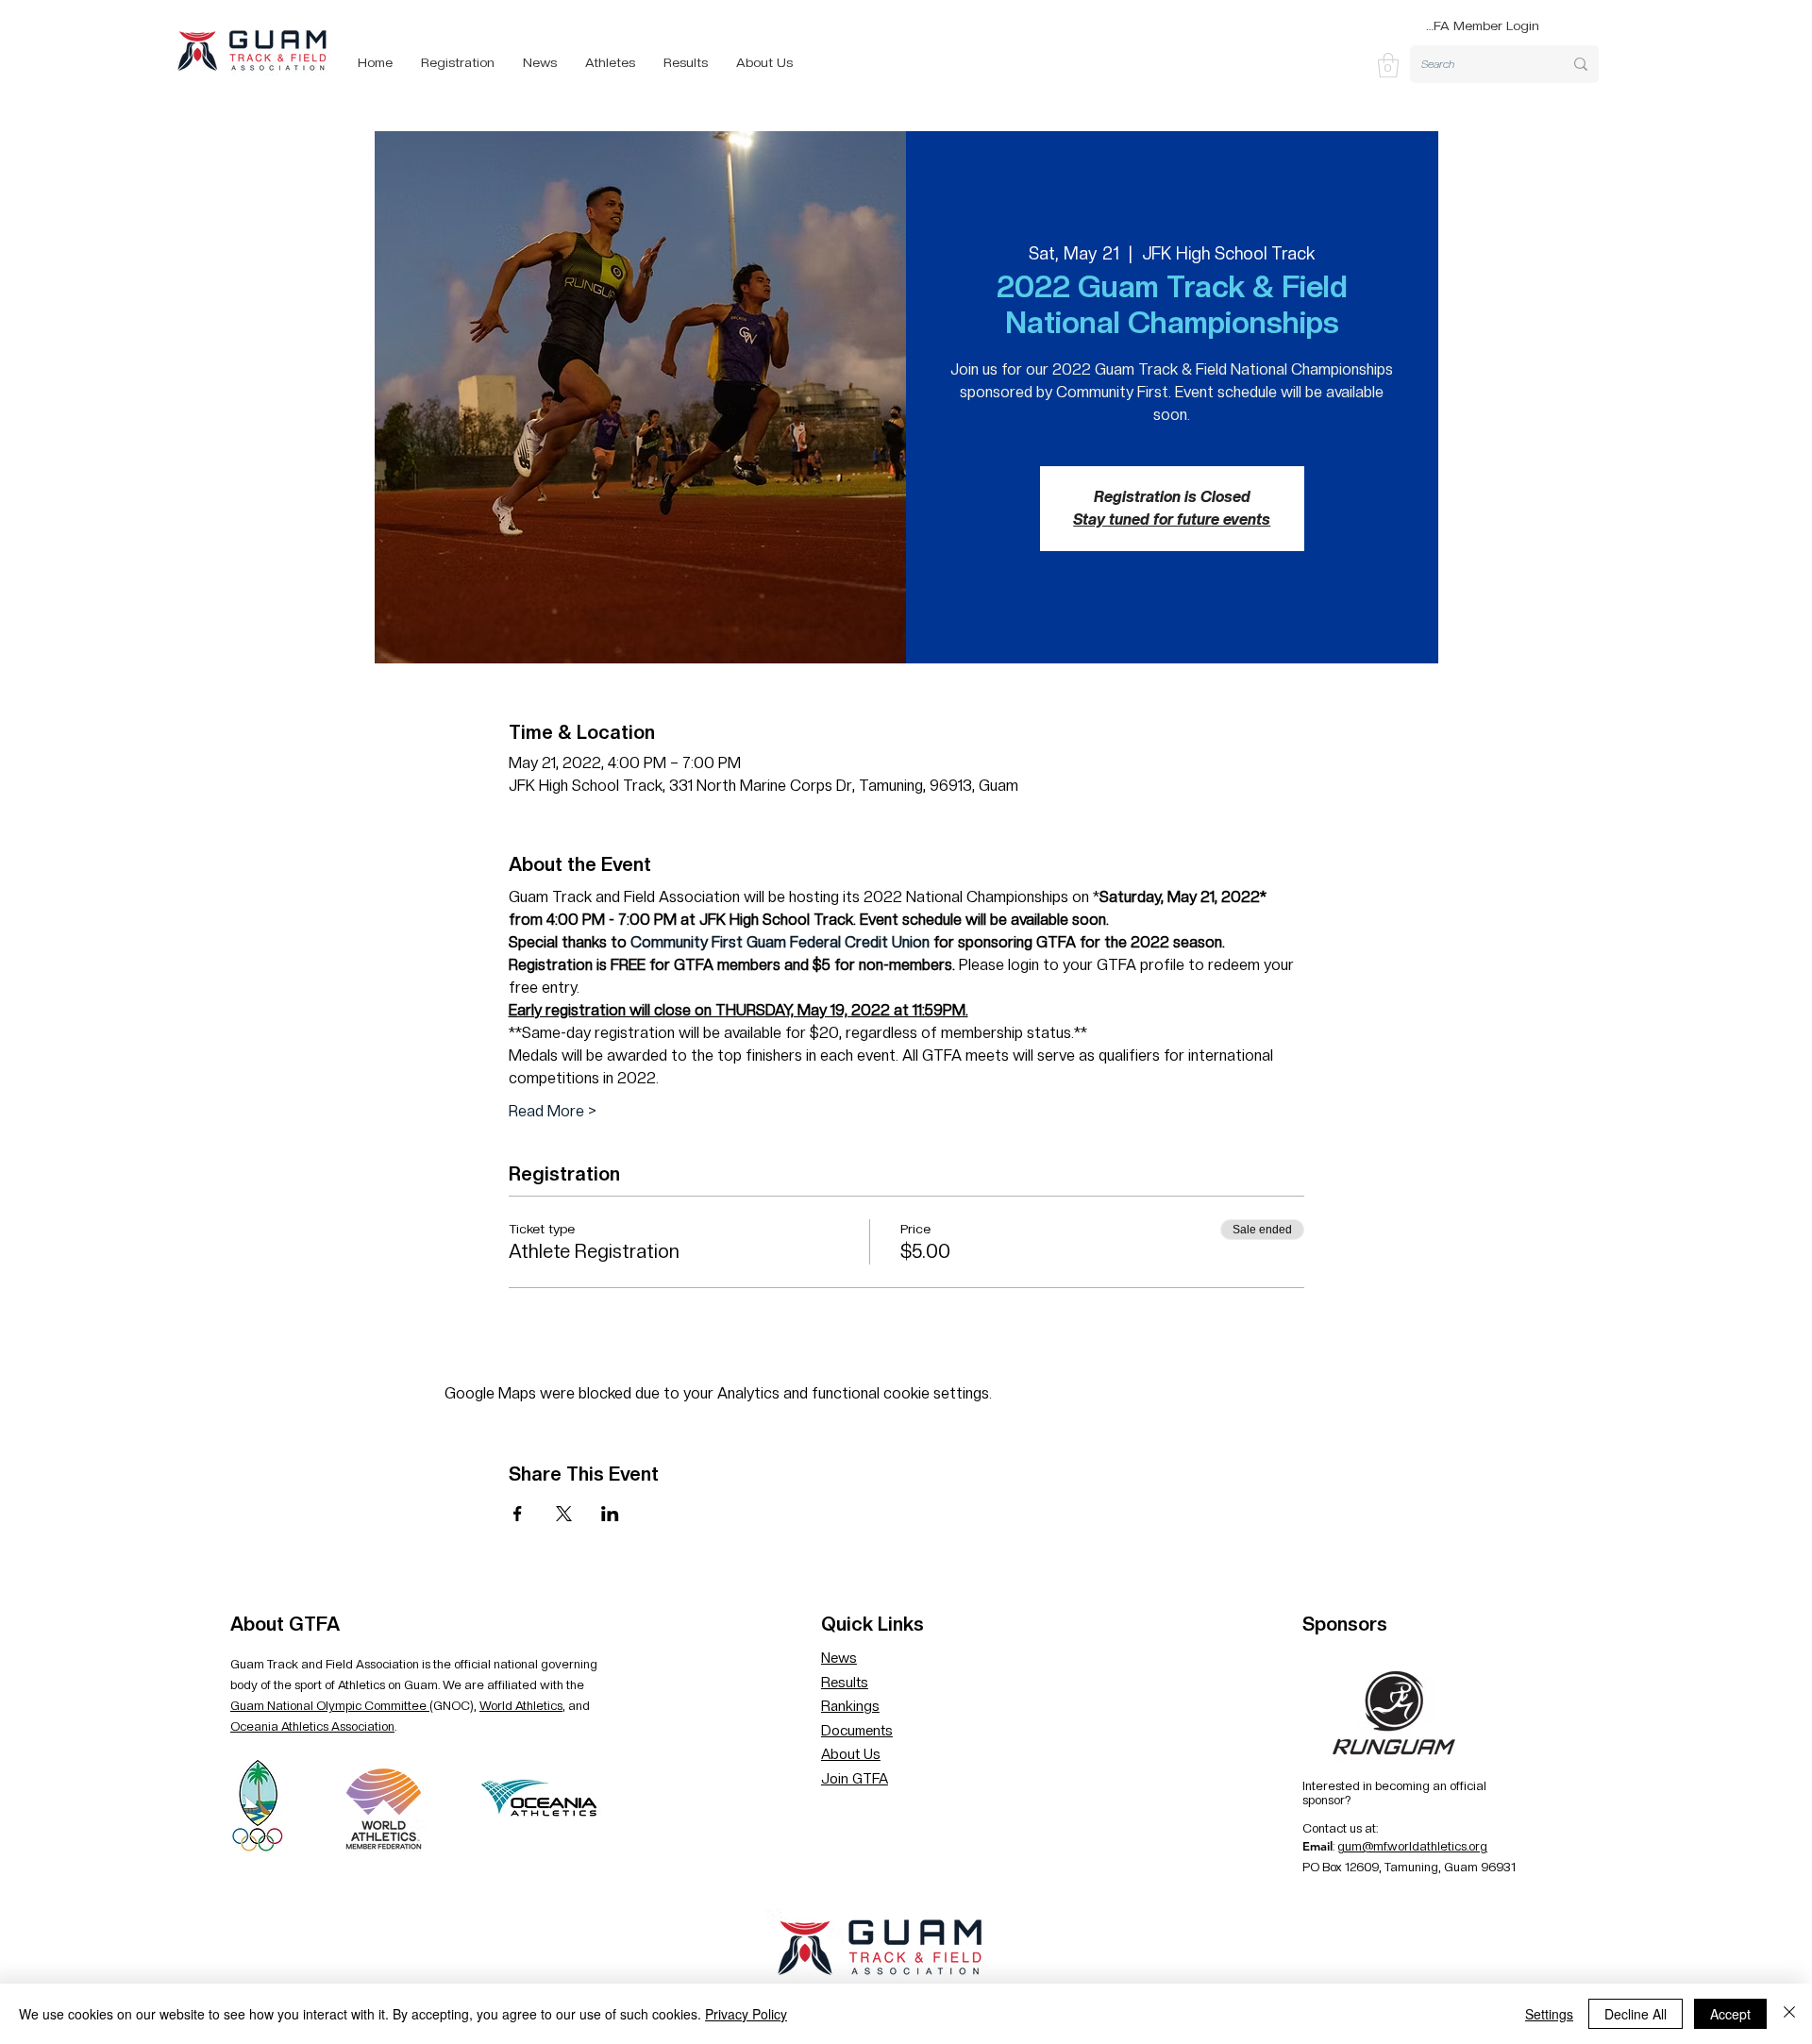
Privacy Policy (746, 2014)
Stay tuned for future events (1172, 519)
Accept (1730, 2014)
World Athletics (521, 1706)
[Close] (1789, 2014)
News (839, 1658)
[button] (1388, 65)
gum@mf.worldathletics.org (1412, 1846)
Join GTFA (855, 1779)
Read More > (553, 1111)
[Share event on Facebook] (518, 1514)
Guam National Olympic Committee (330, 1706)
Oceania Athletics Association (312, 1726)
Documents (857, 1731)
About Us (851, 1754)
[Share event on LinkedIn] (610, 1514)
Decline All (1636, 2014)
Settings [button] (1549, 2014)
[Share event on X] (564, 1514)
